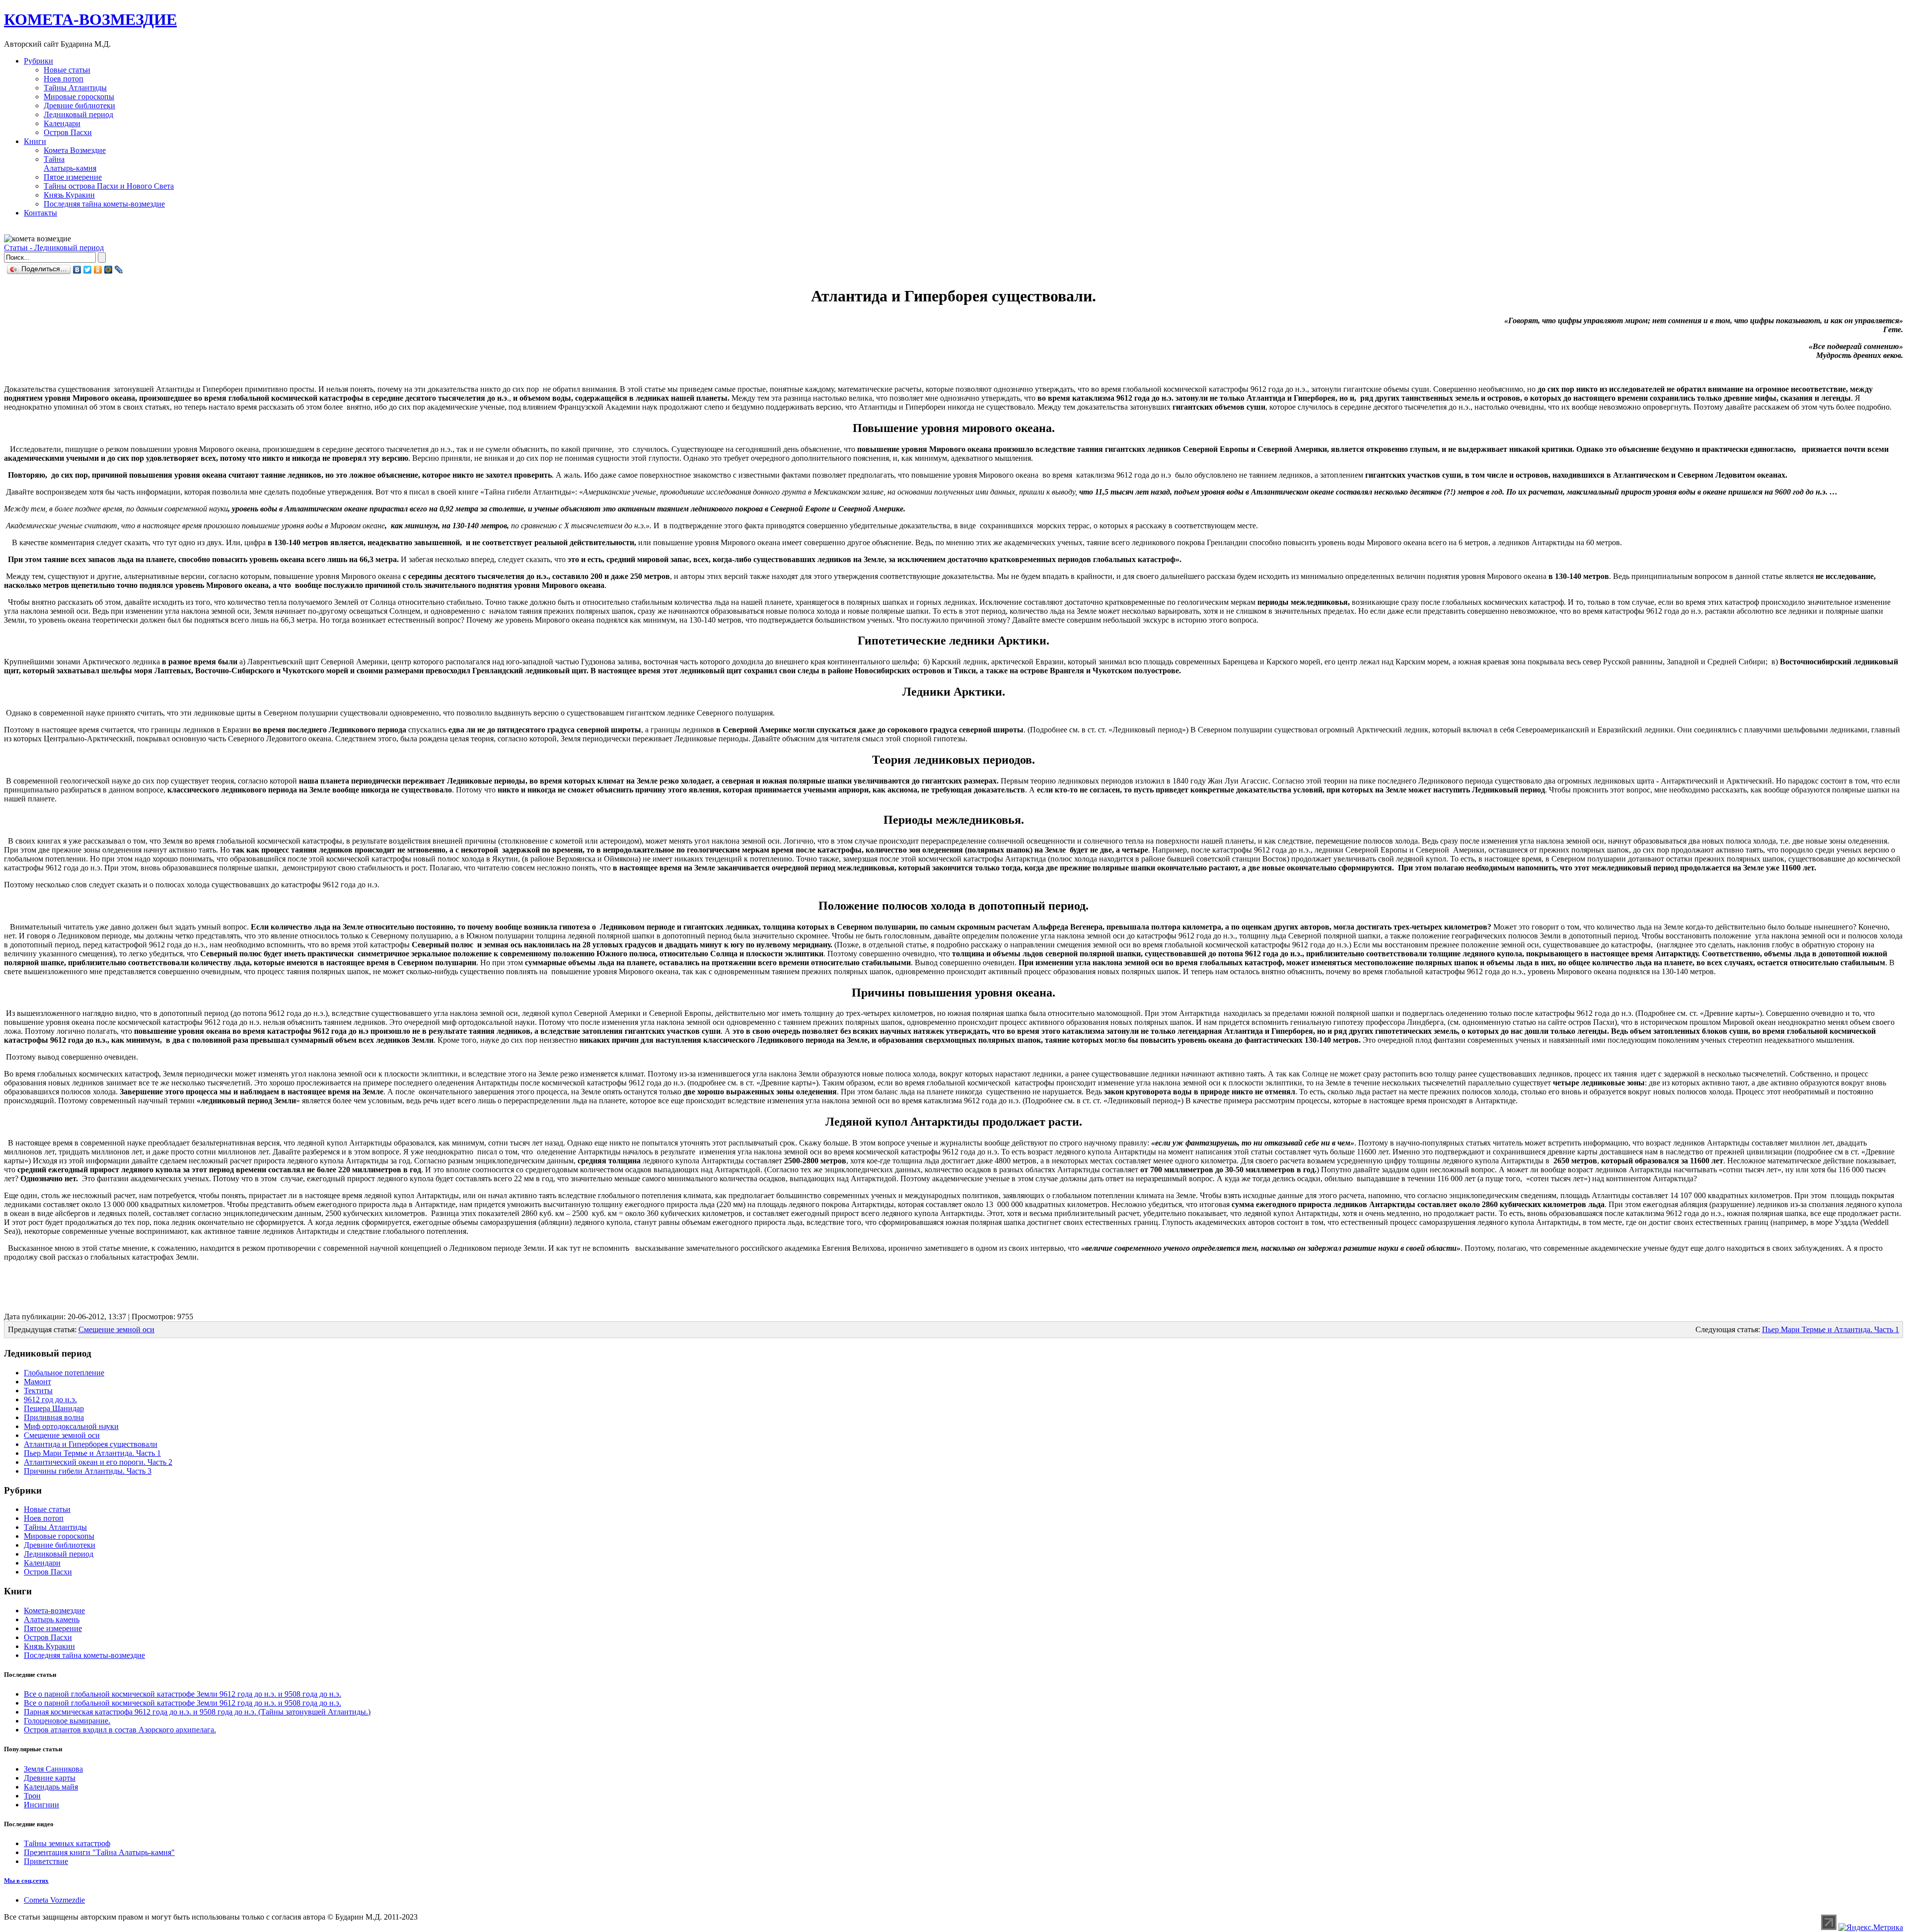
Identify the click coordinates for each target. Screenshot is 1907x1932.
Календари (62, 123)
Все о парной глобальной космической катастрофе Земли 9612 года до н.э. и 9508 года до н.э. (183, 1694)
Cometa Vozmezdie (54, 1900)
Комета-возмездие (54, 1610)
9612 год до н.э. (50, 1399)
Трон (32, 1796)
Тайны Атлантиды (75, 88)
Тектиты (38, 1391)
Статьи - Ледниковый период (54, 248)
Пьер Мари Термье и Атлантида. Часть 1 (1831, 1329)
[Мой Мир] (109, 270)
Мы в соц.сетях (26, 1881)
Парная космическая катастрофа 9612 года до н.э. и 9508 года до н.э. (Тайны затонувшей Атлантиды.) (197, 1712)
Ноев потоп (64, 79)
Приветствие (46, 1861)
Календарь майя (51, 1787)
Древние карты (50, 1778)
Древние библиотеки (79, 106)
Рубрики (38, 61)
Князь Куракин (69, 195)
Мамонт (37, 1382)
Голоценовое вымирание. (67, 1721)
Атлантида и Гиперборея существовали (91, 1444)
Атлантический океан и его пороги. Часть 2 (98, 1462)
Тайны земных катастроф (67, 1843)
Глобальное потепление (64, 1373)
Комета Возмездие (75, 150)
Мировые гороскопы (79, 97)
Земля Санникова (53, 1769)
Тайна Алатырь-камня (70, 164)
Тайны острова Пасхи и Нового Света (109, 186)
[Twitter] (88, 270)
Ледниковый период (78, 114)
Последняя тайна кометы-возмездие (104, 204)
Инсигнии (41, 1805)
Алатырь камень (52, 1619)
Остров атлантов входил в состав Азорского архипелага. (120, 1730)
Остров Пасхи (68, 132)
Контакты (40, 213)
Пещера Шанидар (54, 1408)
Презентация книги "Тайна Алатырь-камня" (99, 1852)
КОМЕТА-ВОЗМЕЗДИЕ (90, 19)
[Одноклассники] (98, 270)
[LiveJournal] (119, 270)
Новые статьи (67, 70)
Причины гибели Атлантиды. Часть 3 (88, 1471)
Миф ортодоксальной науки (71, 1426)
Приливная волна (54, 1417)
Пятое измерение (73, 177)
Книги (35, 141)
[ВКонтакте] (77, 270)
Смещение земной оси (116, 1329)
